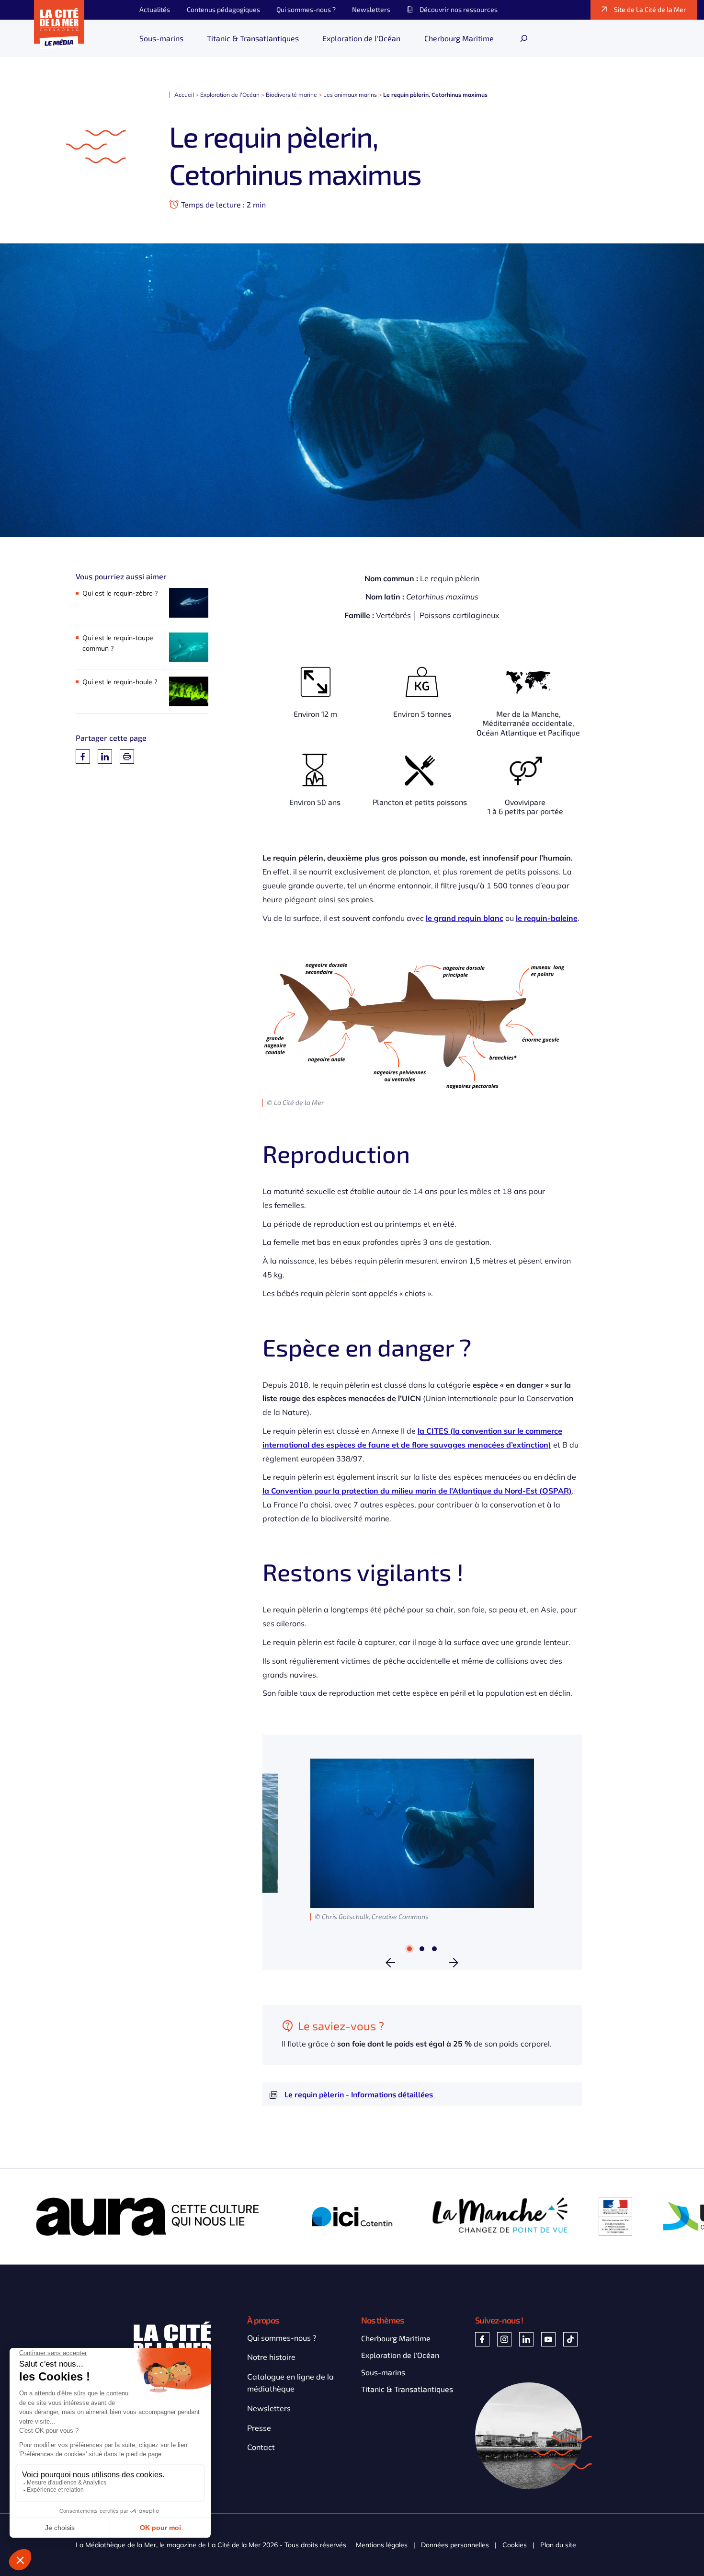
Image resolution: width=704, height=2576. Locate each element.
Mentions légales (382, 2545)
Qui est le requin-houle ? (120, 682)
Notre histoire (271, 2357)
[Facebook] (83, 757)
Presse (259, 2428)
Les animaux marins (350, 95)
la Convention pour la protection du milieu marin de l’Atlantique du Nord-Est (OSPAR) (417, 1491)
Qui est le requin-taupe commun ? (118, 643)
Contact (261, 2447)
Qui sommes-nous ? (282, 2338)
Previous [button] (390, 1963)
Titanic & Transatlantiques (407, 2389)
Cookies (515, 2545)
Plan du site (558, 2545)
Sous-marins (383, 2372)
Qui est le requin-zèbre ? (120, 593)
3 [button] (435, 1949)
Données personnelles (455, 2545)
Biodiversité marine (291, 95)
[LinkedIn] (105, 757)
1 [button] (410, 1949)
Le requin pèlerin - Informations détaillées (359, 2094)
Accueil (184, 95)
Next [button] (454, 1963)
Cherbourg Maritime (396, 2338)
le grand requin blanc (465, 918)
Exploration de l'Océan (230, 95)
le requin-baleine (547, 918)
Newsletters (269, 2408)
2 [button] (422, 1949)
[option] (422, 1840)
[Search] (524, 38)
